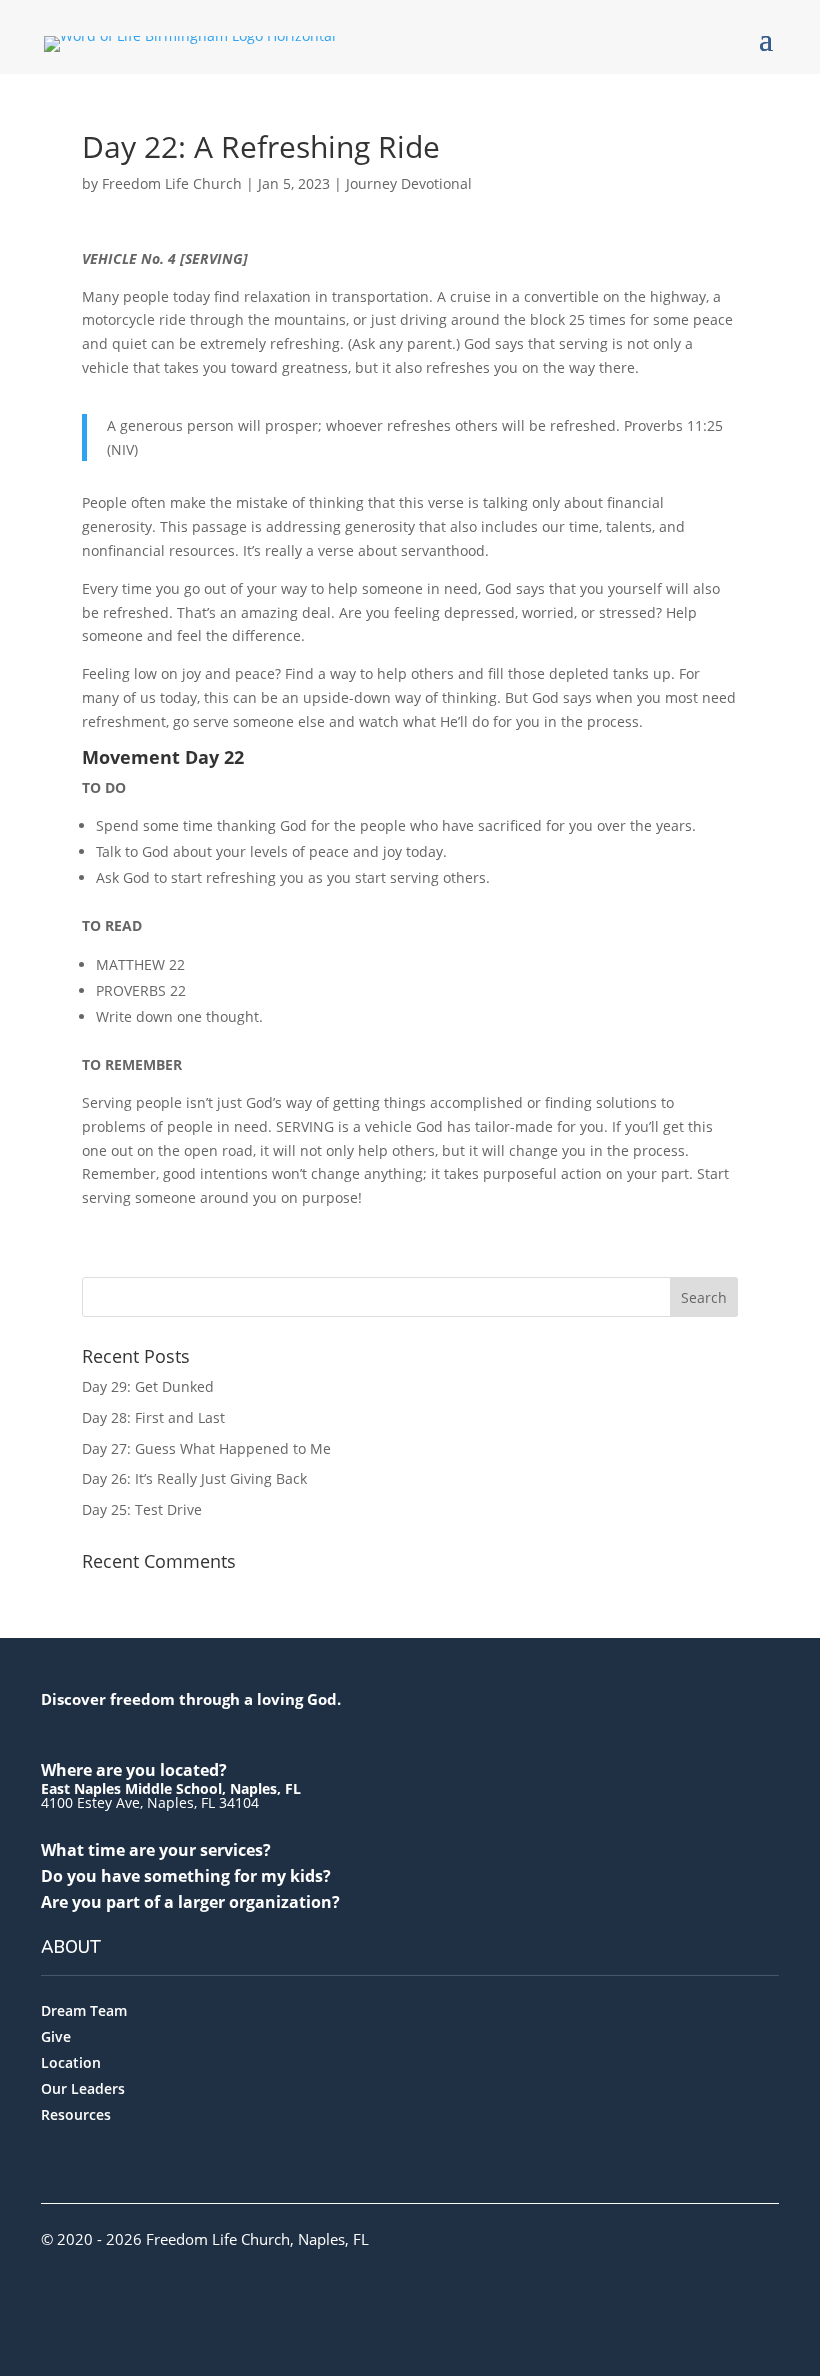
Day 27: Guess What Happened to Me (206, 1448)
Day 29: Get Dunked (148, 1386)
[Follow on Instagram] (88, 2292)
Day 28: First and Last (153, 1417)
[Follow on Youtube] (126, 2292)
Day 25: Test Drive (142, 1509)
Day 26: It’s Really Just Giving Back (194, 1478)
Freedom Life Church (172, 183)
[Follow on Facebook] (50, 2292)
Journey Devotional (409, 183)
